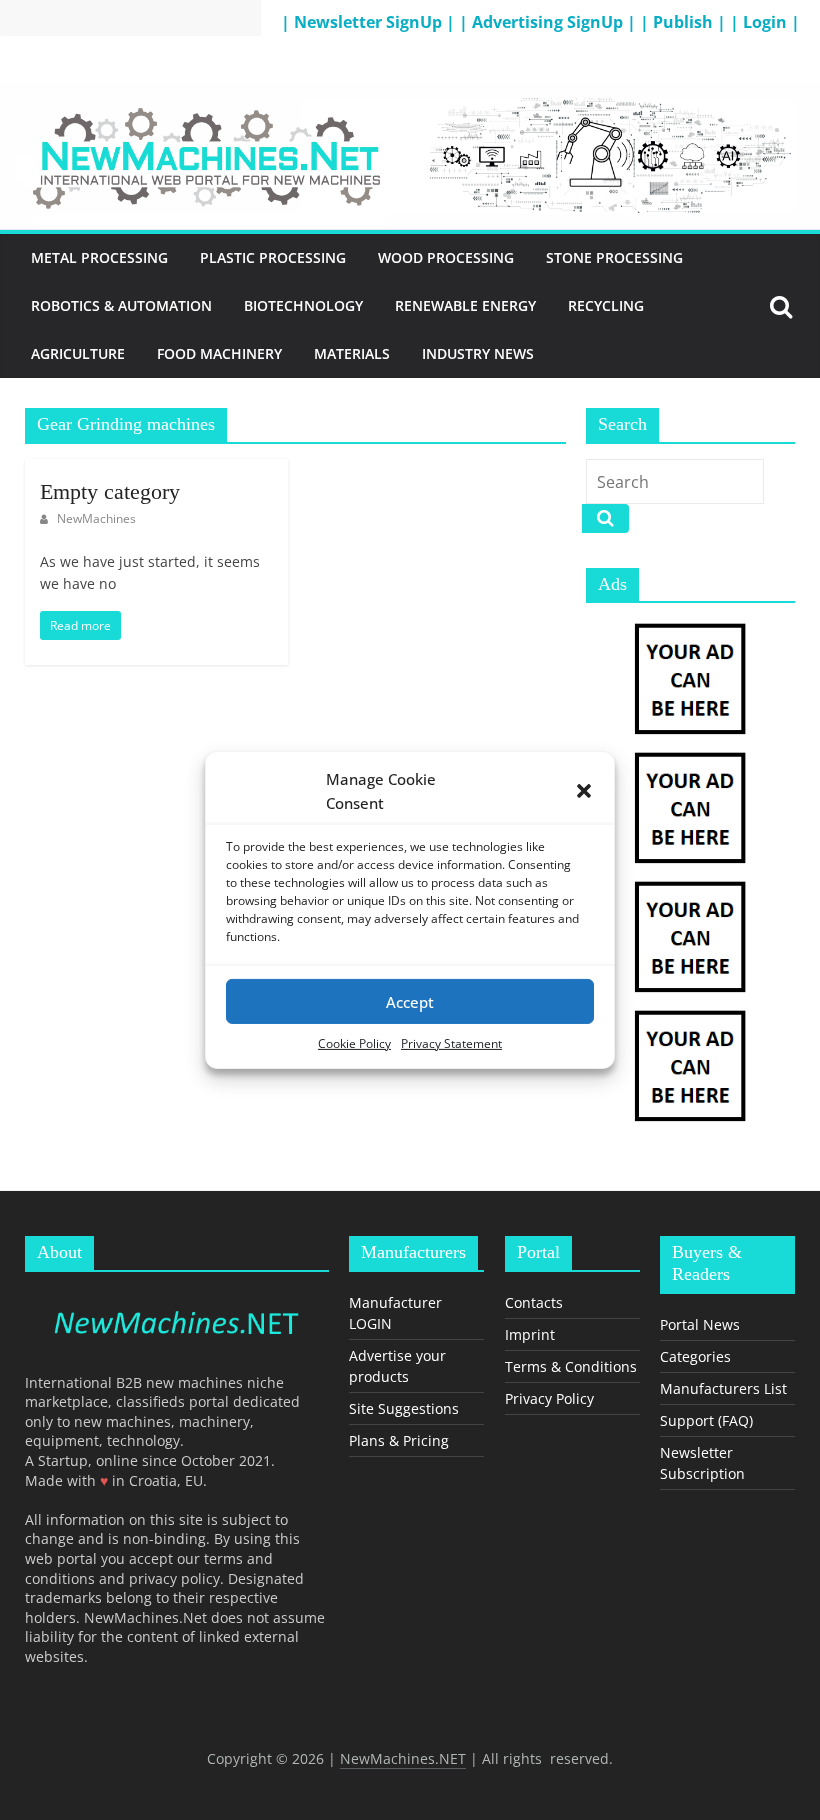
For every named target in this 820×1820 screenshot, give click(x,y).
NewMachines (96, 518)
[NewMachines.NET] (410, 95)
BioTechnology (303, 305)
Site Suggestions (404, 1408)
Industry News (478, 353)
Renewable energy (465, 305)
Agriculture (78, 353)
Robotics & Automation (121, 305)
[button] (584, 791)
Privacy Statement (451, 1043)
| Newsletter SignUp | (370, 22)
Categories (695, 1356)
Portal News (700, 1324)
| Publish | (685, 22)
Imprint (530, 1334)
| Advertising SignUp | (549, 22)
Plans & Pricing (399, 1440)
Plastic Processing (273, 257)
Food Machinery (219, 353)
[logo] (177, 1296)
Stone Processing (614, 257)
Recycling (606, 305)
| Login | (765, 22)
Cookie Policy (354, 1043)
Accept (410, 1001)
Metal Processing (99, 257)
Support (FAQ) (706, 1420)
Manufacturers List (723, 1388)
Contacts (534, 1302)
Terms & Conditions (571, 1366)
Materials (352, 353)
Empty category (110, 491)
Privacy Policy (549, 1398)
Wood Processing (446, 257)
